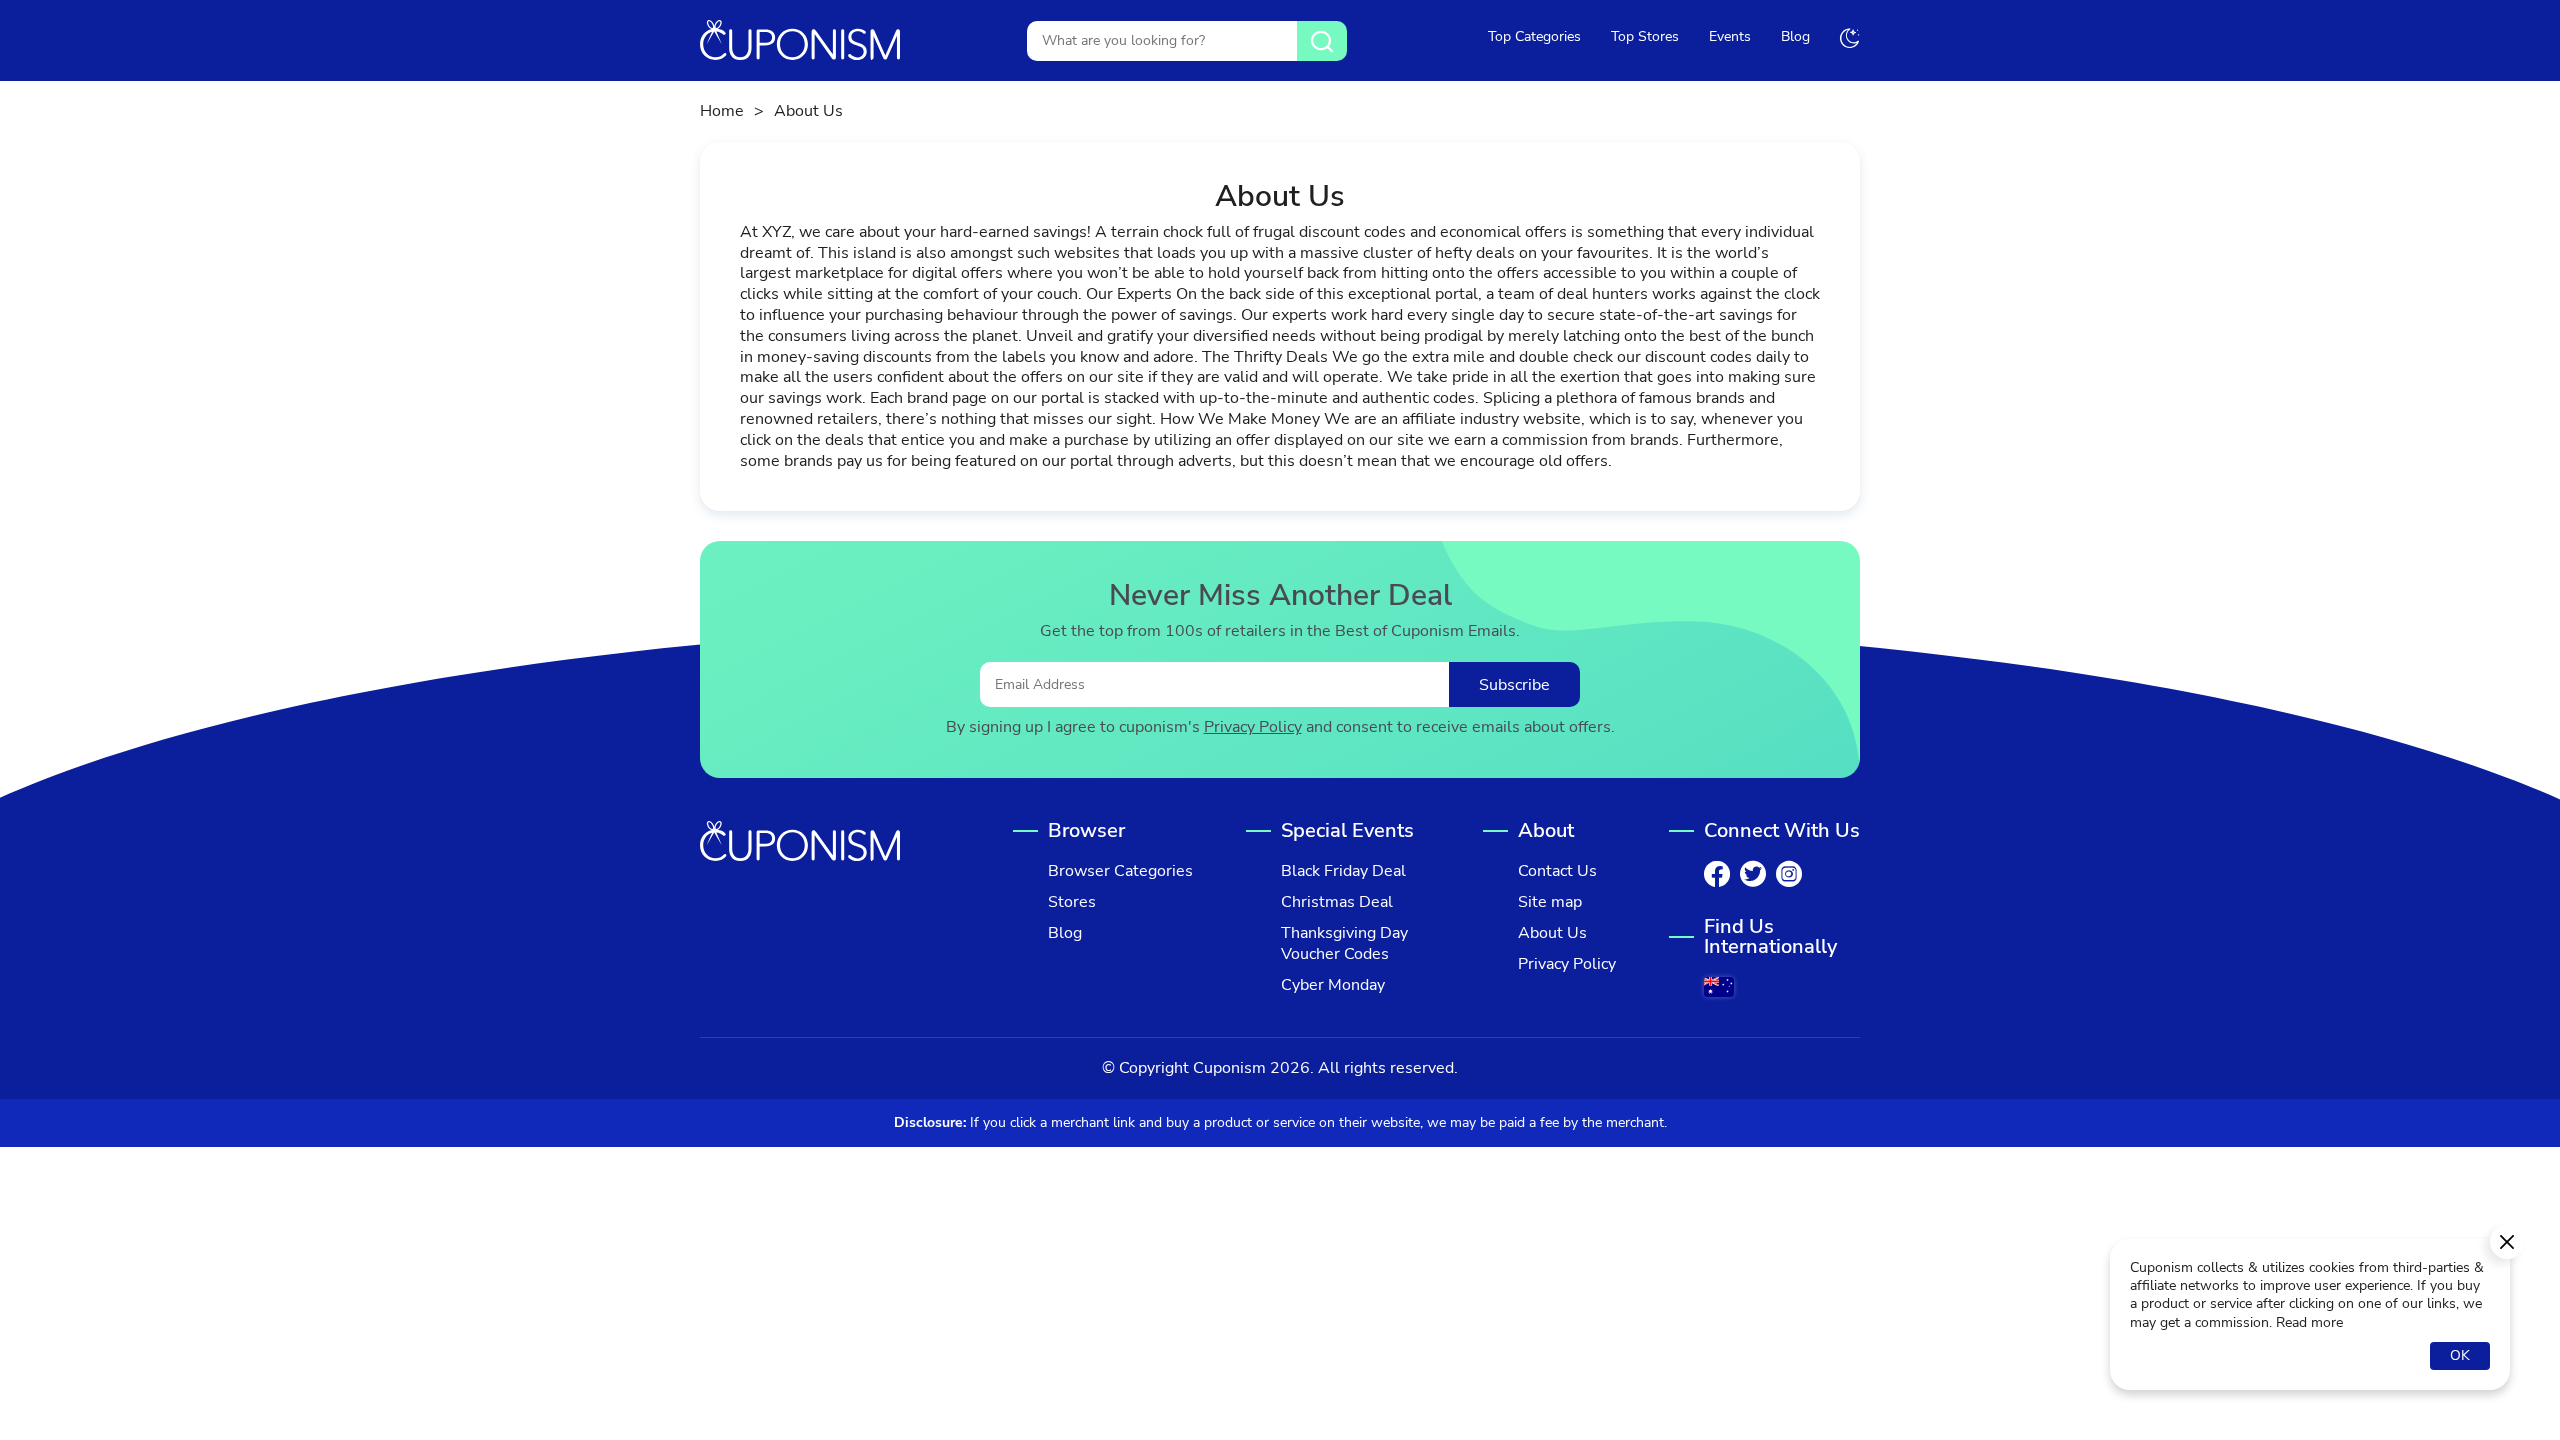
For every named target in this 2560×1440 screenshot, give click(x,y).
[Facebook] (1717, 874)
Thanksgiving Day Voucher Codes (1344, 944)
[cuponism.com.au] (1719, 987)
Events (1730, 36)
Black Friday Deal (1343, 871)
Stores (1072, 902)
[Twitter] (1753, 874)
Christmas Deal (1337, 902)
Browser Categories (1120, 871)
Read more (2309, 1323)
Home (722, 111)
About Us (1552, 933)
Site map (1550, 902)
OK (2460, 1355)
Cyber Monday (1333, 985)
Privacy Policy (1253, 727)
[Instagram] (1789, 874)
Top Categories (1534, 36)
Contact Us (1557, 871)
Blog (1795, 36)
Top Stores (1645, 36)
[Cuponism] (800, 40)
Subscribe (1514, 685)
